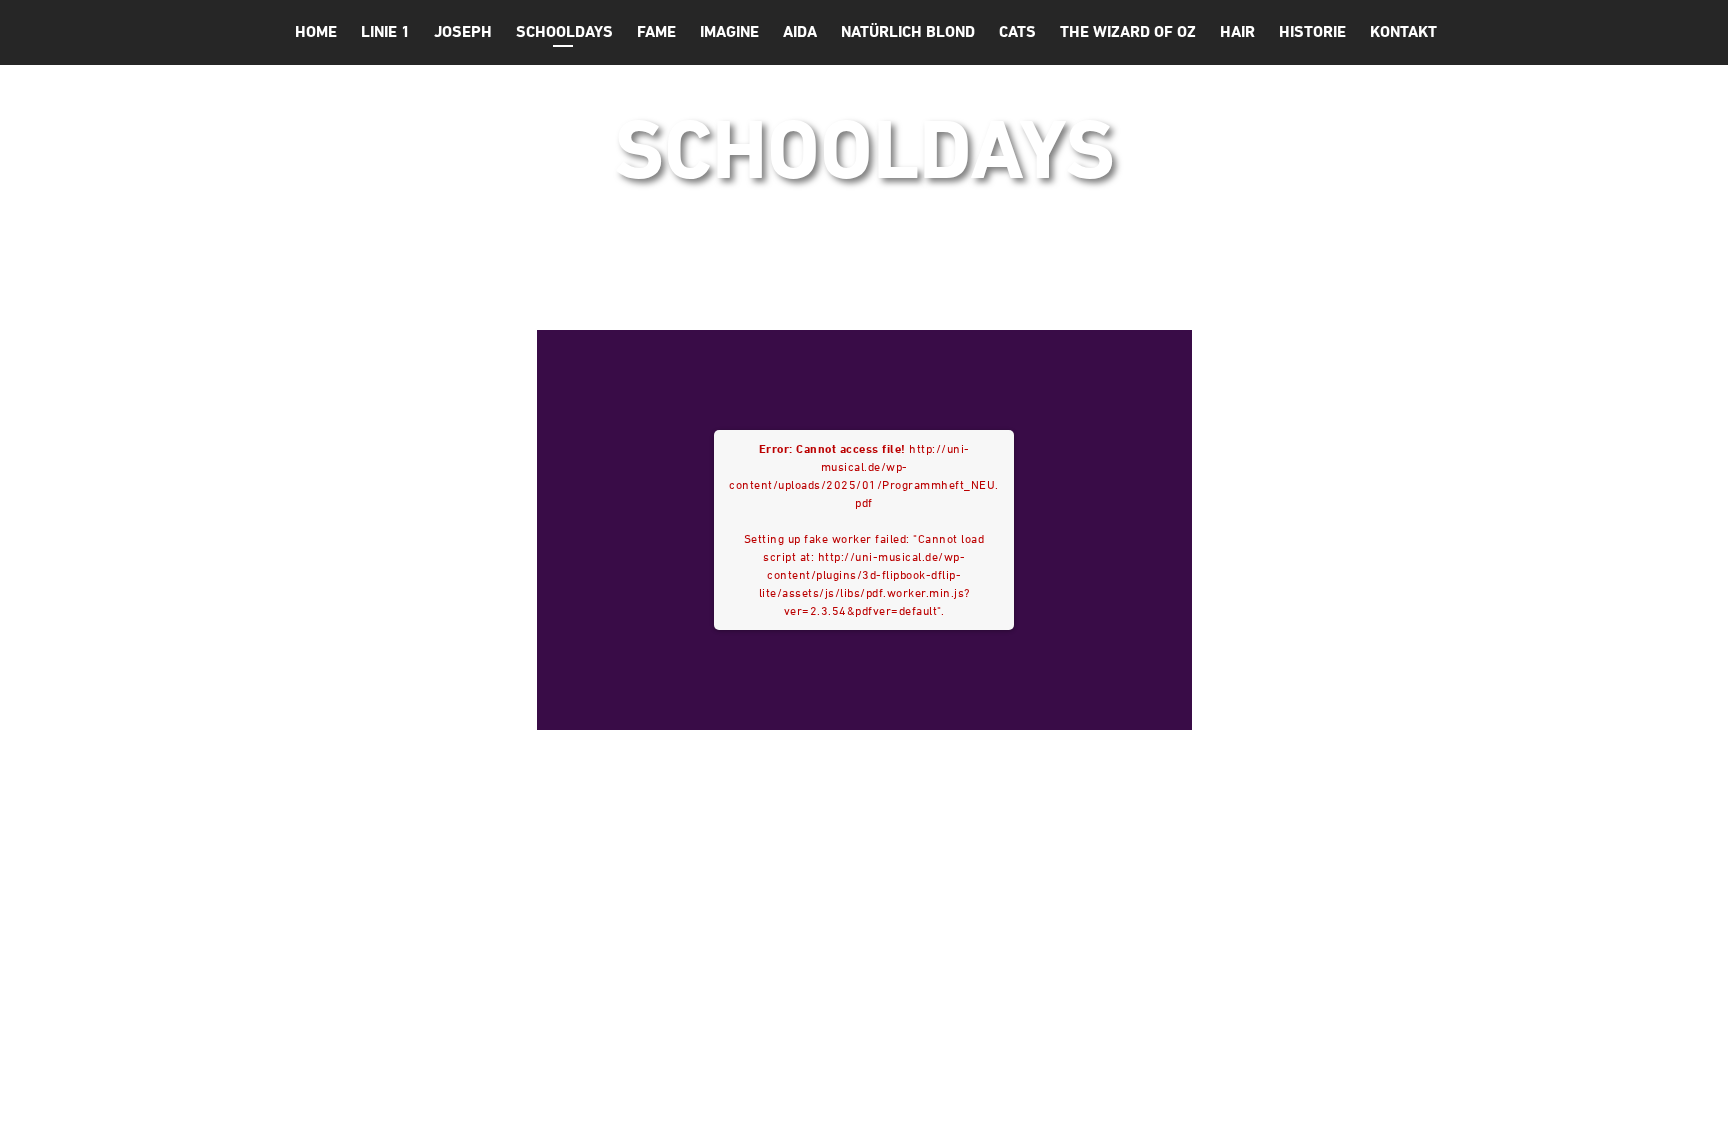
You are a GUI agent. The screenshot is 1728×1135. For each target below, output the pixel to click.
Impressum (1225, 1102)
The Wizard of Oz (1128, 31)
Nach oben (1354, 1103)
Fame (656, 31)
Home (316, 31)
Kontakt (1403, 31)
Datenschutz (1095, 1102)
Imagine (729, 31)
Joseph (463, 31)
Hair (1237, 31)
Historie (1312, 31)
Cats (1017, 31)
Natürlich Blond (908, 31)
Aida (800, 31)
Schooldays (564, 31)
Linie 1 (385, 31)
